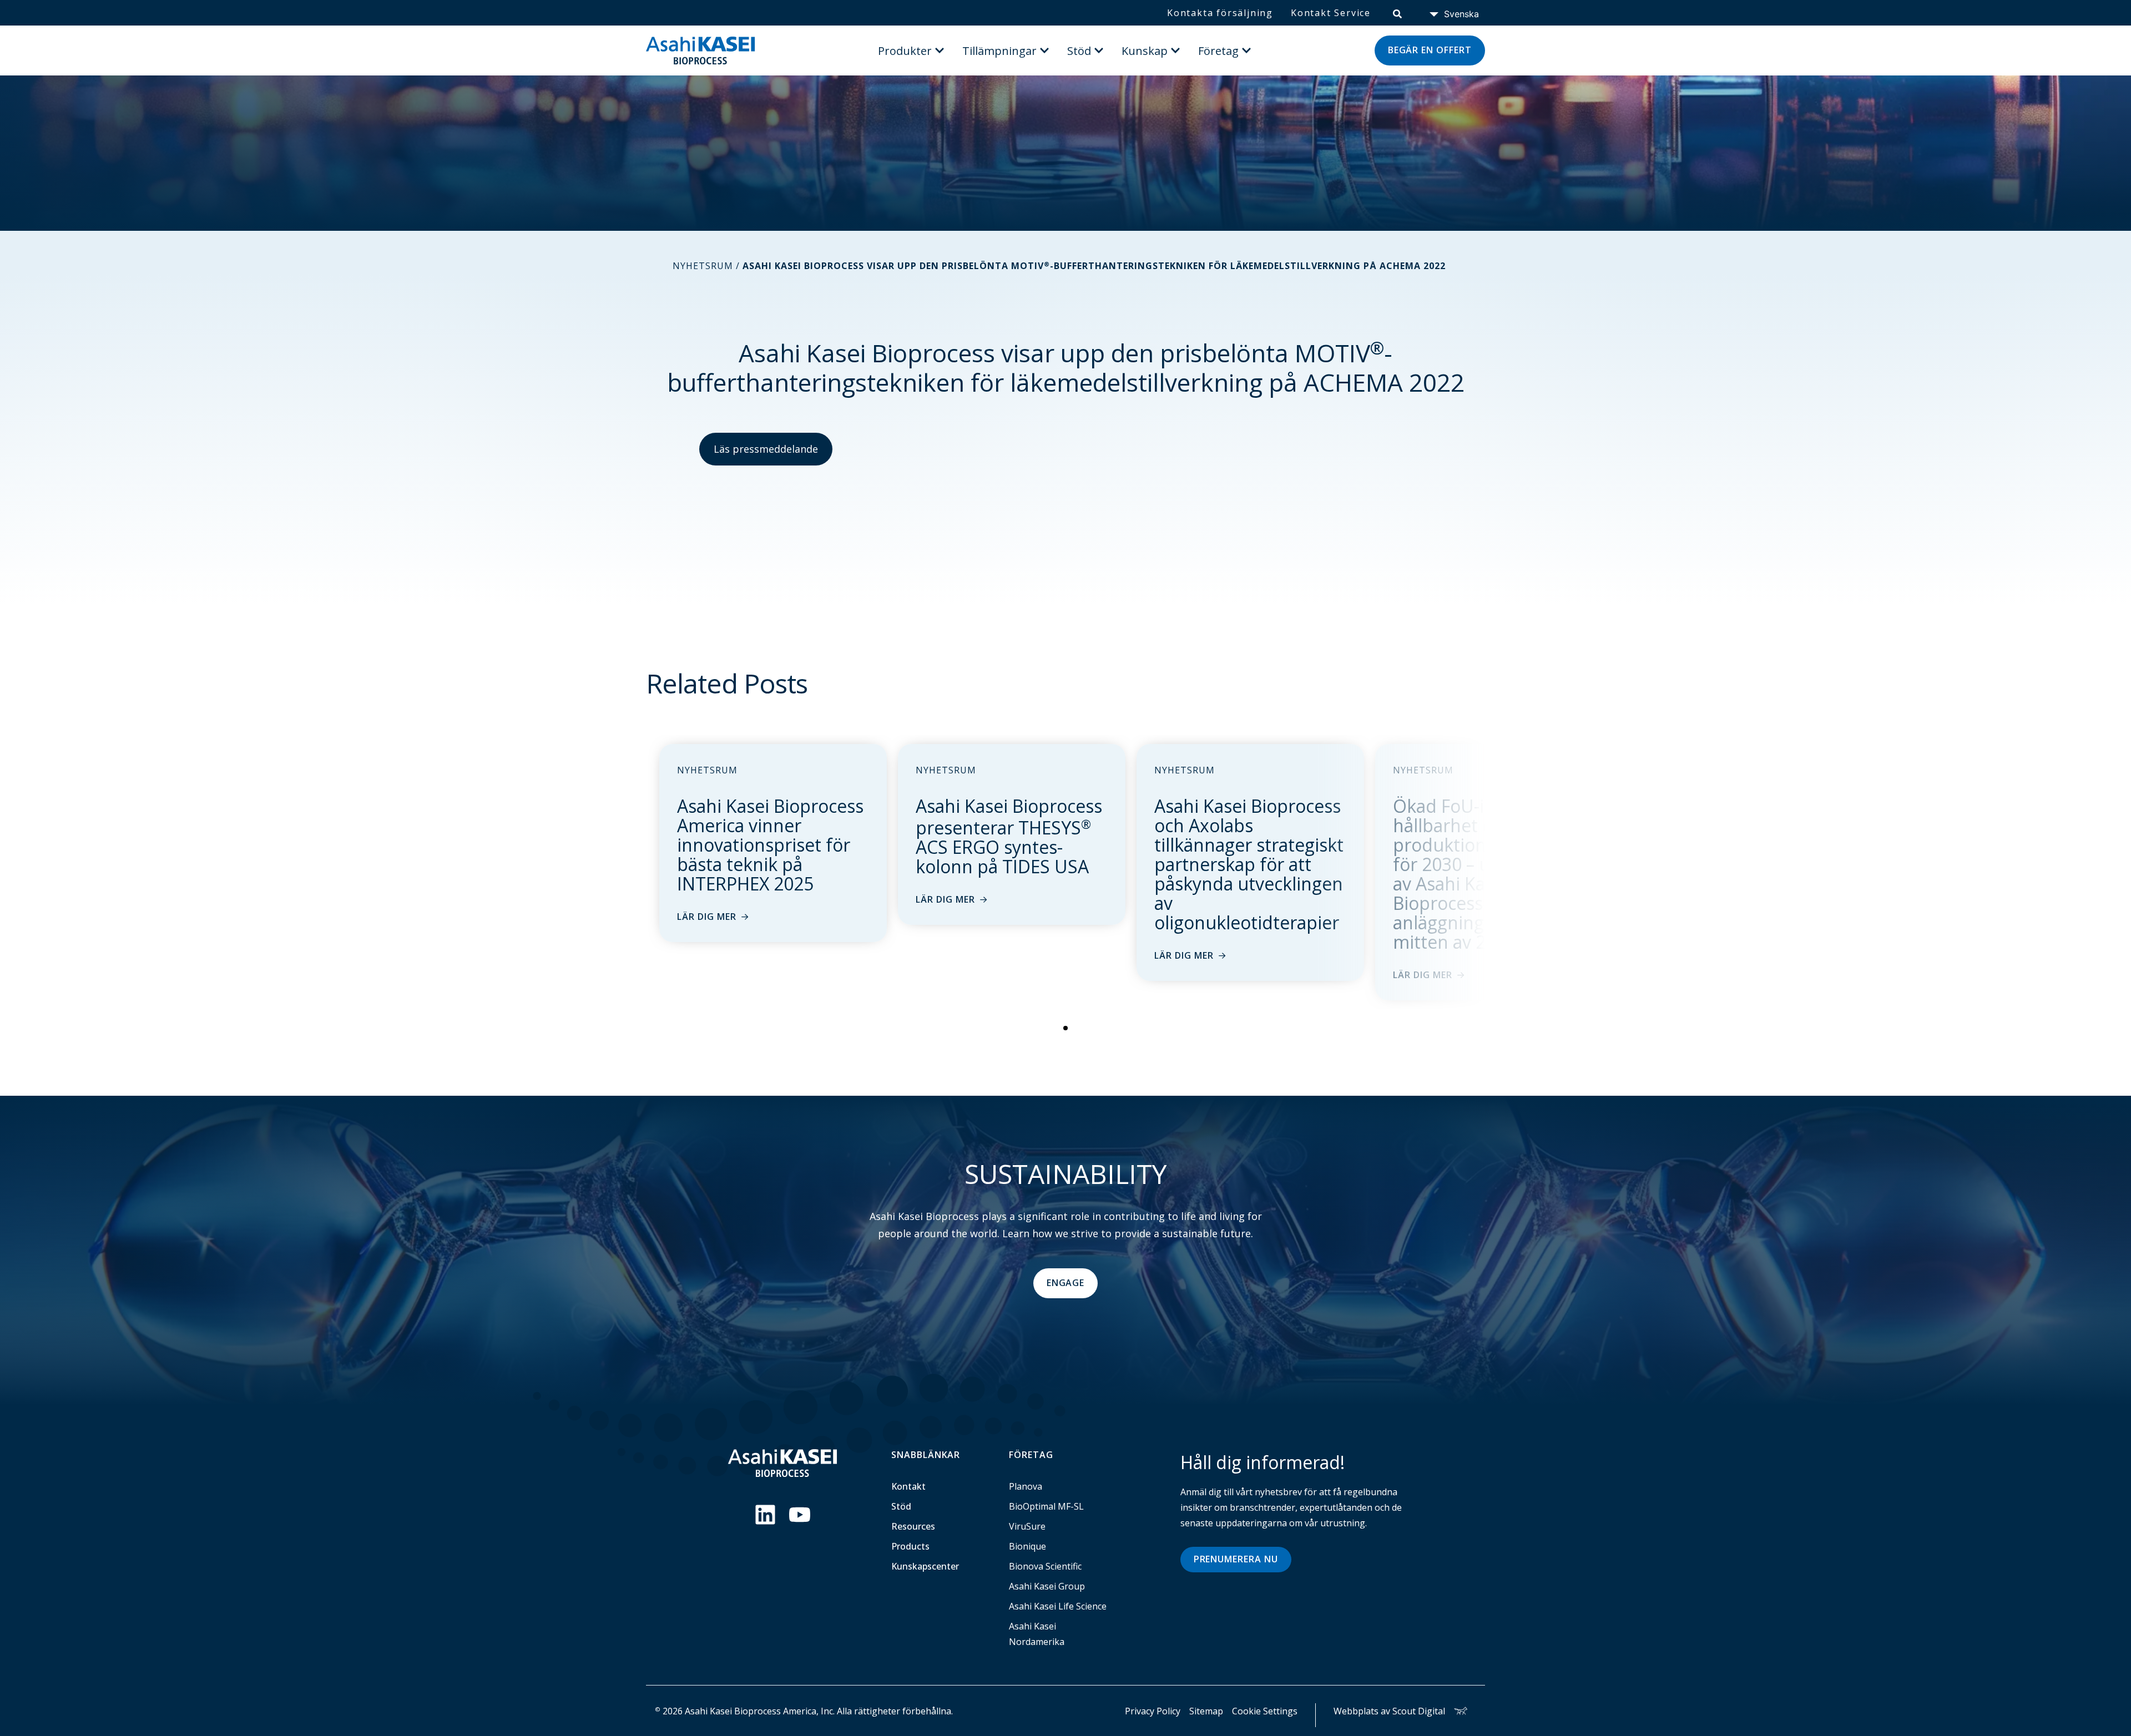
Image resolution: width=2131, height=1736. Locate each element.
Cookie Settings (1265, 1711)
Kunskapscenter (925, 1566)
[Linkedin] (765, 1515)
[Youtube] (800, 1515)
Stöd (901, 1506)
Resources (913, 1526)
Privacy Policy (1153, 1711)
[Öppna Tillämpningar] (1044, 50)
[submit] (1397, 13)
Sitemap (1206, 1711)
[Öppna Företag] (1246, 50)
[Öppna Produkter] (940, 50)
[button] (1065, 1028)
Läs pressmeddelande (766, 449)
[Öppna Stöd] (1099, 50)
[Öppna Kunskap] (1175, 50)
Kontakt (908, 1486)
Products (910, 1546)
